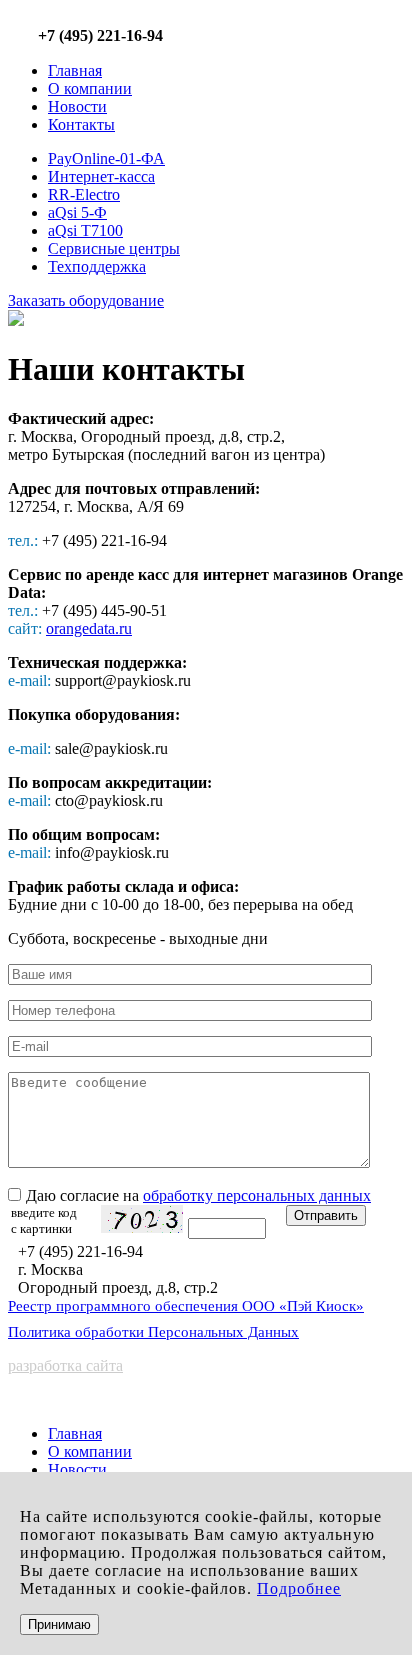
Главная (75, 70)
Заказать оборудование (86, 300)
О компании (90, 88)
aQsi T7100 (85, 230)
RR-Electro (84, 194)
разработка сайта (65, 1365)
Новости (77, 106)
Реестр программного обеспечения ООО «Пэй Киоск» (186, 1306)
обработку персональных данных (257, 1195)
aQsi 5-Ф (77, 212)
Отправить (326, 1215)
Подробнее (299, 1588)
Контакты (81, 124)
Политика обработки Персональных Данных (153, 1332)
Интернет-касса (101, 176)
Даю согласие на (198, 1195)
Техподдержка (97, 266)
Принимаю (59, 1624)
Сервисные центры (114, 248)
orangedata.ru (89, 628)
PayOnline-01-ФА (106, 158)
